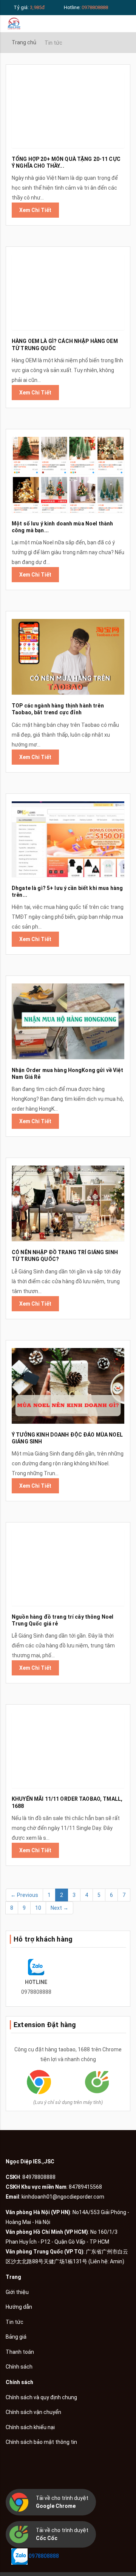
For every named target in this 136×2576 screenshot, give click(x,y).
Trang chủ (24, 42)
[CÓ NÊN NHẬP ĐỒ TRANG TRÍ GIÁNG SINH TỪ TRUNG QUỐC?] (68, 1203)
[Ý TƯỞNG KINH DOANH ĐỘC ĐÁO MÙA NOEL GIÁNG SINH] (68, 1386)
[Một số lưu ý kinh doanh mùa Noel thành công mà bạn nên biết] (68, 475)
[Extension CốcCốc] (97, 2081)
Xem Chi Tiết (35, 210)
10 (38, 1908)
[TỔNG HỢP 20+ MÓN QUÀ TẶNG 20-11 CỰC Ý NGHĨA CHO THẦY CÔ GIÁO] (68, 110)
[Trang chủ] (14, 23)
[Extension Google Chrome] (39, 2081)
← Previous (24, 1895)
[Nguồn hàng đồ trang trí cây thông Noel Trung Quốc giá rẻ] (68, 1568)
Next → (59, 1908)
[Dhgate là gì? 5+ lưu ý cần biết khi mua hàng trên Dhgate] (68, 839)
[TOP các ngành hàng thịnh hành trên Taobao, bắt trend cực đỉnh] (68, 657)
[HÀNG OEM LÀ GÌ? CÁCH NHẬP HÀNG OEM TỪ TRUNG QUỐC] (68, 292)
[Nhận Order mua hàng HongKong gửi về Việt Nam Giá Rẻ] (68, 1021)
